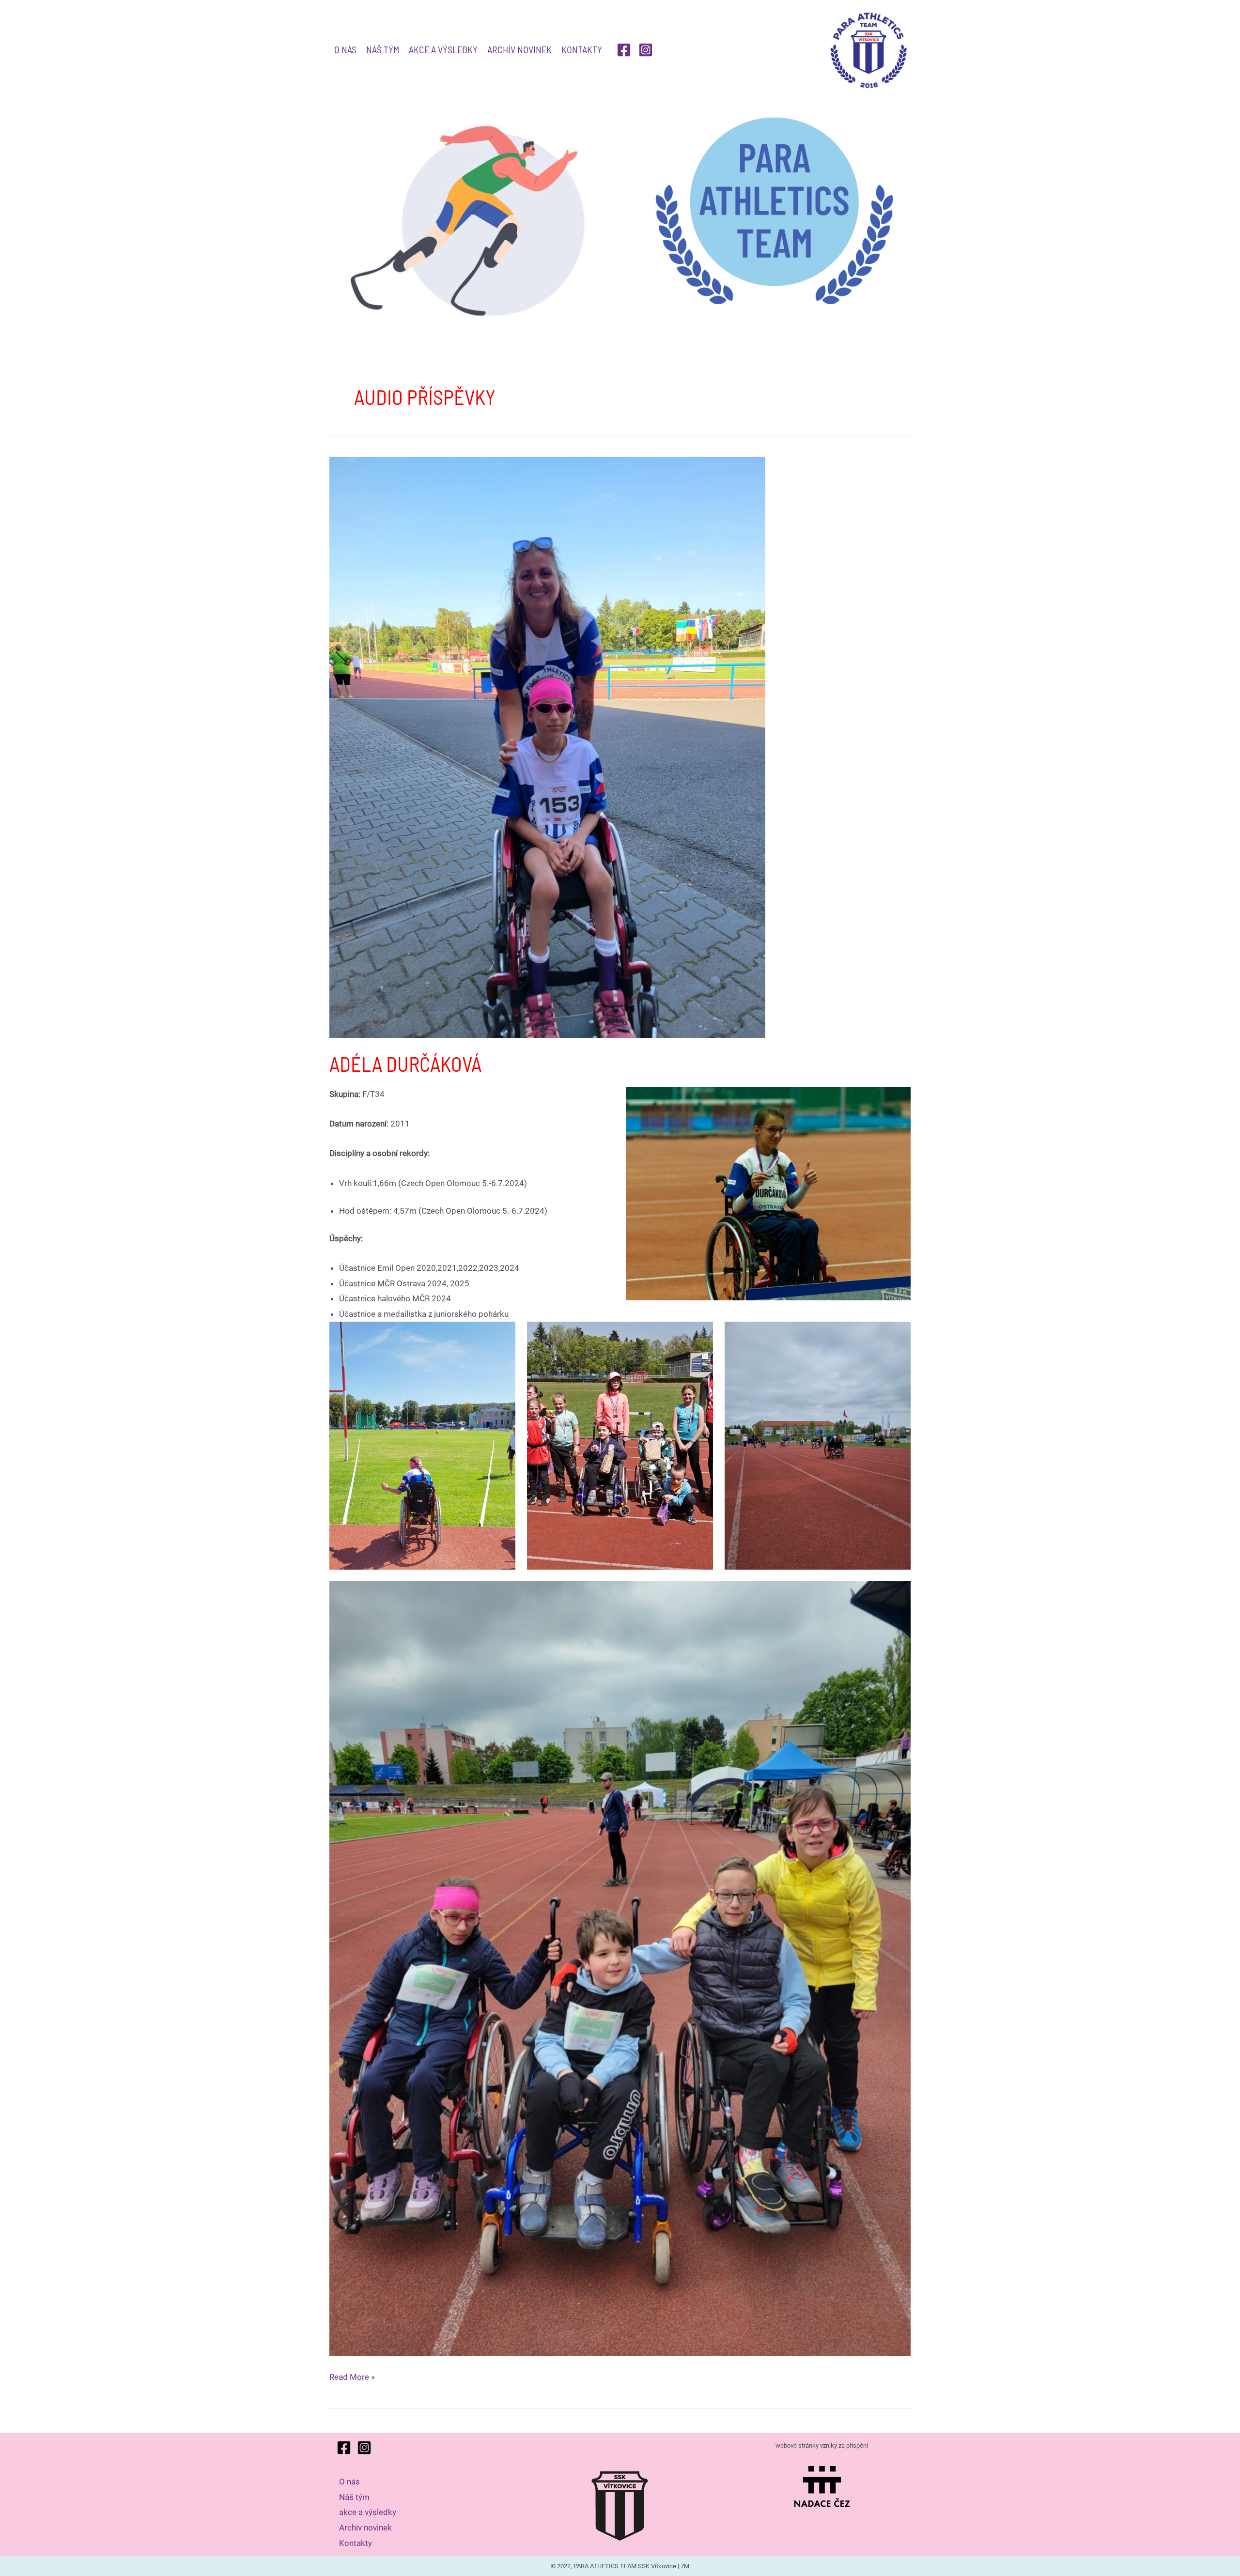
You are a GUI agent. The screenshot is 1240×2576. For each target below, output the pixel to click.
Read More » (352, 2378)
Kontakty (582, 49)
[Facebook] (624, 50)
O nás (345, 49)
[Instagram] (646, 50)
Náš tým (383, 49)
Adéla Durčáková (405, 1064)
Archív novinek (519, 49)
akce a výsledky (443, 49)
